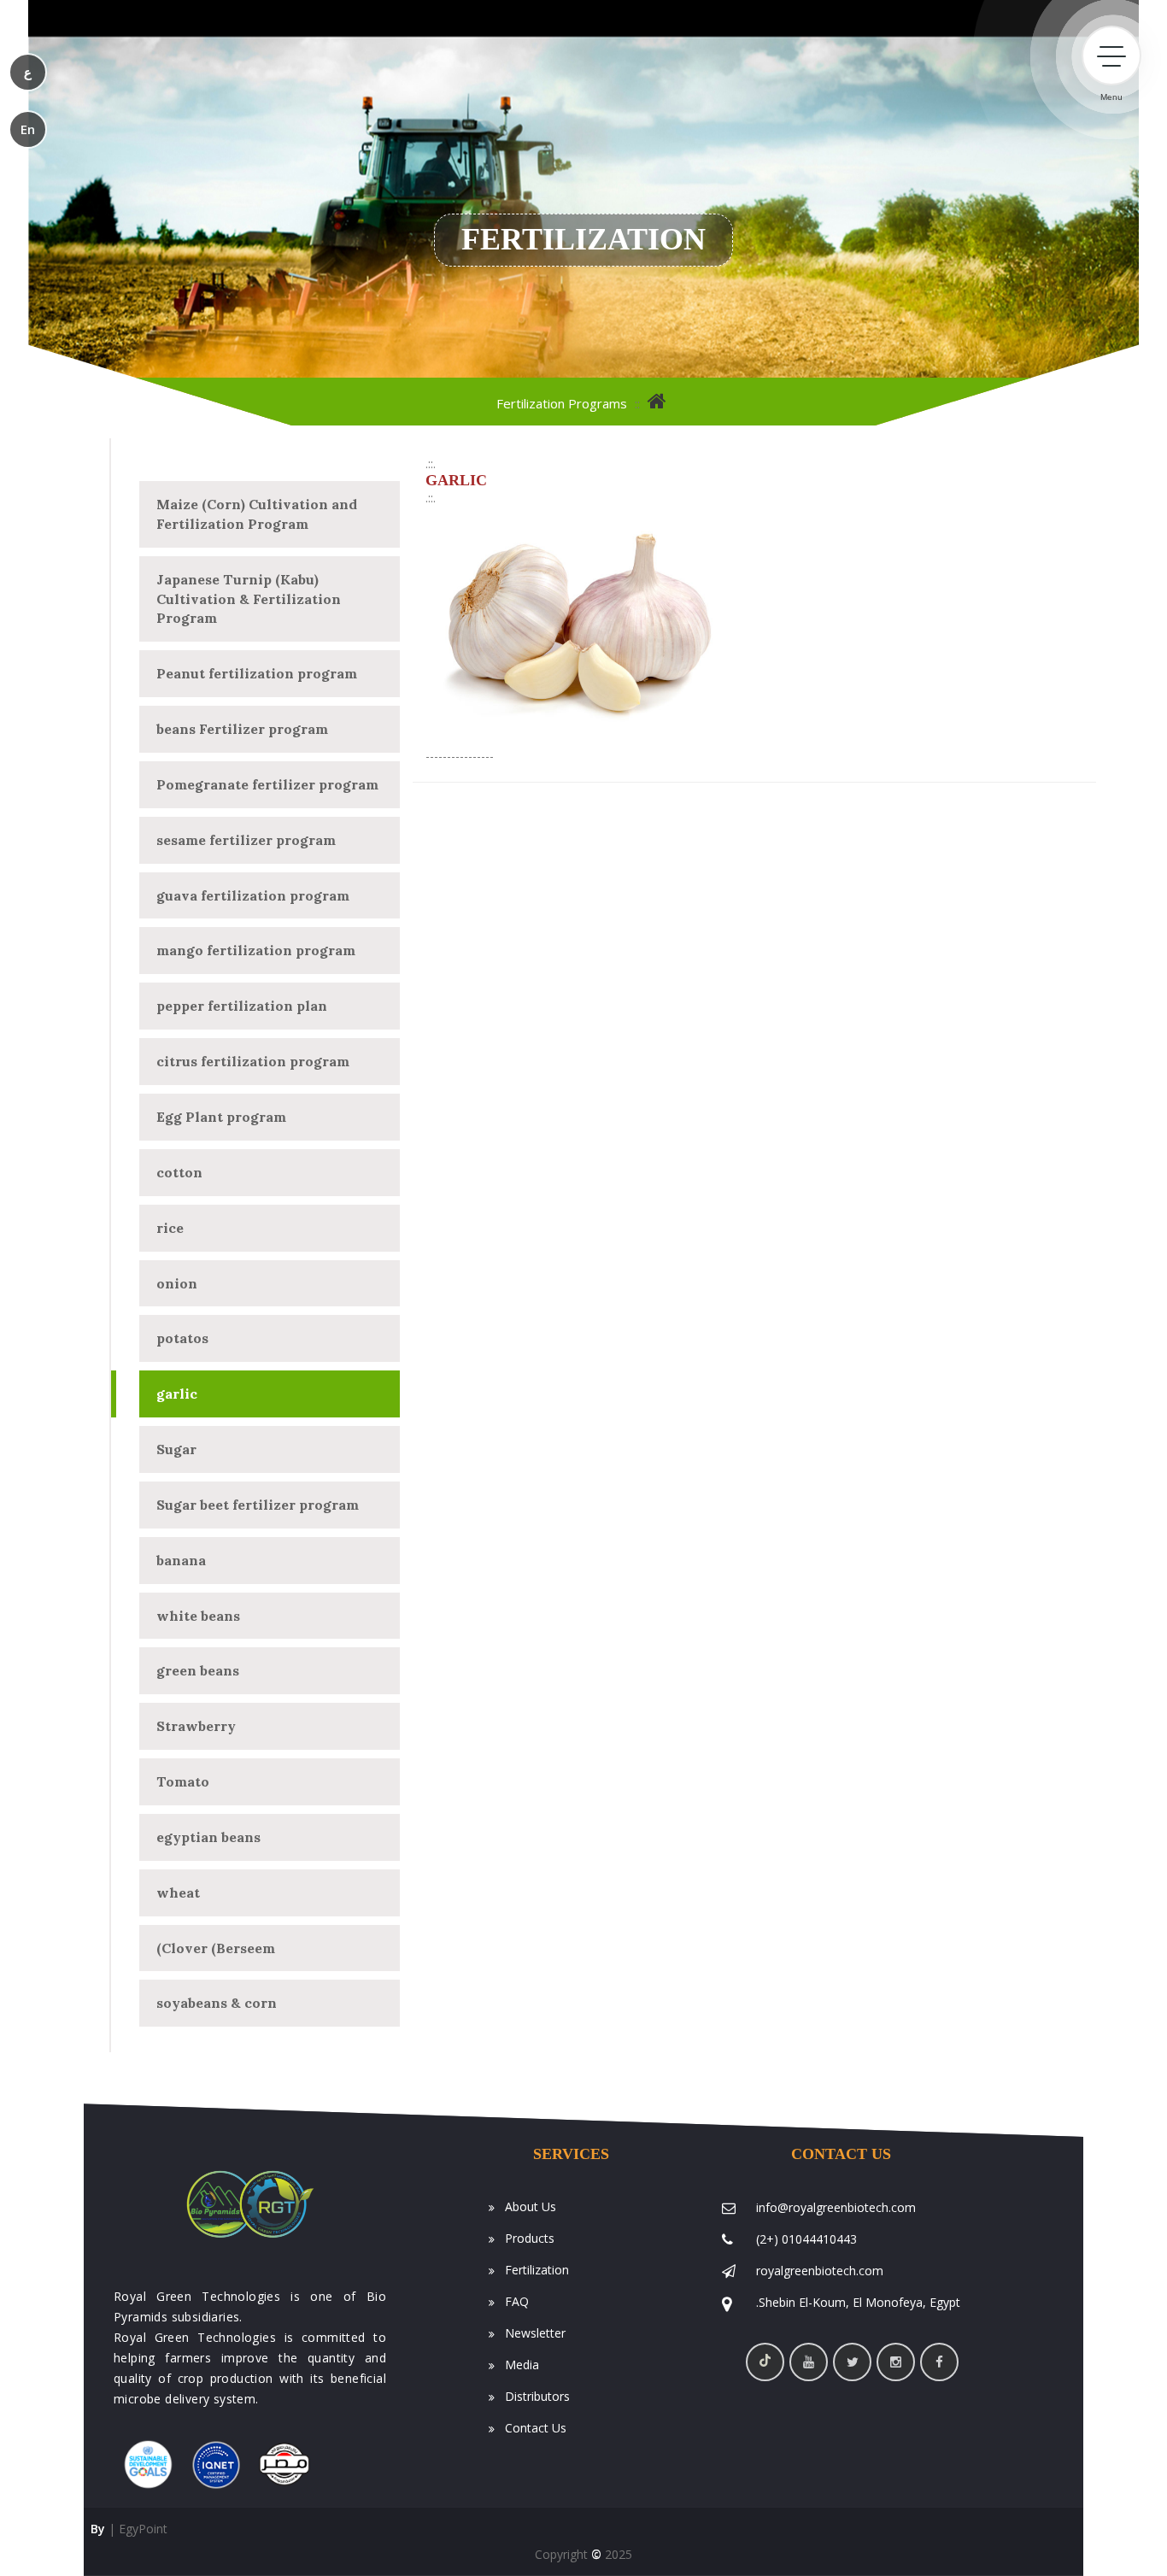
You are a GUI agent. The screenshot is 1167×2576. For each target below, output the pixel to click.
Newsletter (534, 2333)
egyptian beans (208, 1837)
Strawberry (196, 1726)
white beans (198, 1616)
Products (528, 2238)
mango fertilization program (256, 950)
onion (177, 1283)
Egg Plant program (221, 1117)
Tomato (183, 1781)
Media (520, 2365)
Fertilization (535, 2270)
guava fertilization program (253, 895)
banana (181, 1560)
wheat (178, 1892)
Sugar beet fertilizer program (258, 1505)
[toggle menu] (1111, 56)
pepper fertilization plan (242, 1006)
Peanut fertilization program (257, 673)
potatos (182, 1338)
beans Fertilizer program (242, 729)
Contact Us (534, 2428)
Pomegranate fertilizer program (267, 784)
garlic (177, 1394)
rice (170, 1228)
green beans (198, 1670)
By (94, 2529)
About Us (529, 2206)
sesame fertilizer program (246, 840)
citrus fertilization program (253, 1061)
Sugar (176, 1449)
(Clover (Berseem (216, 1948)
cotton (179, 1172)
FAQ (515, 2301)
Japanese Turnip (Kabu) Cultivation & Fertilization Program (249, 599)
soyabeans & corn (217, 2003)
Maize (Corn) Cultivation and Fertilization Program (257, 514)
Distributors (536, 2396)
